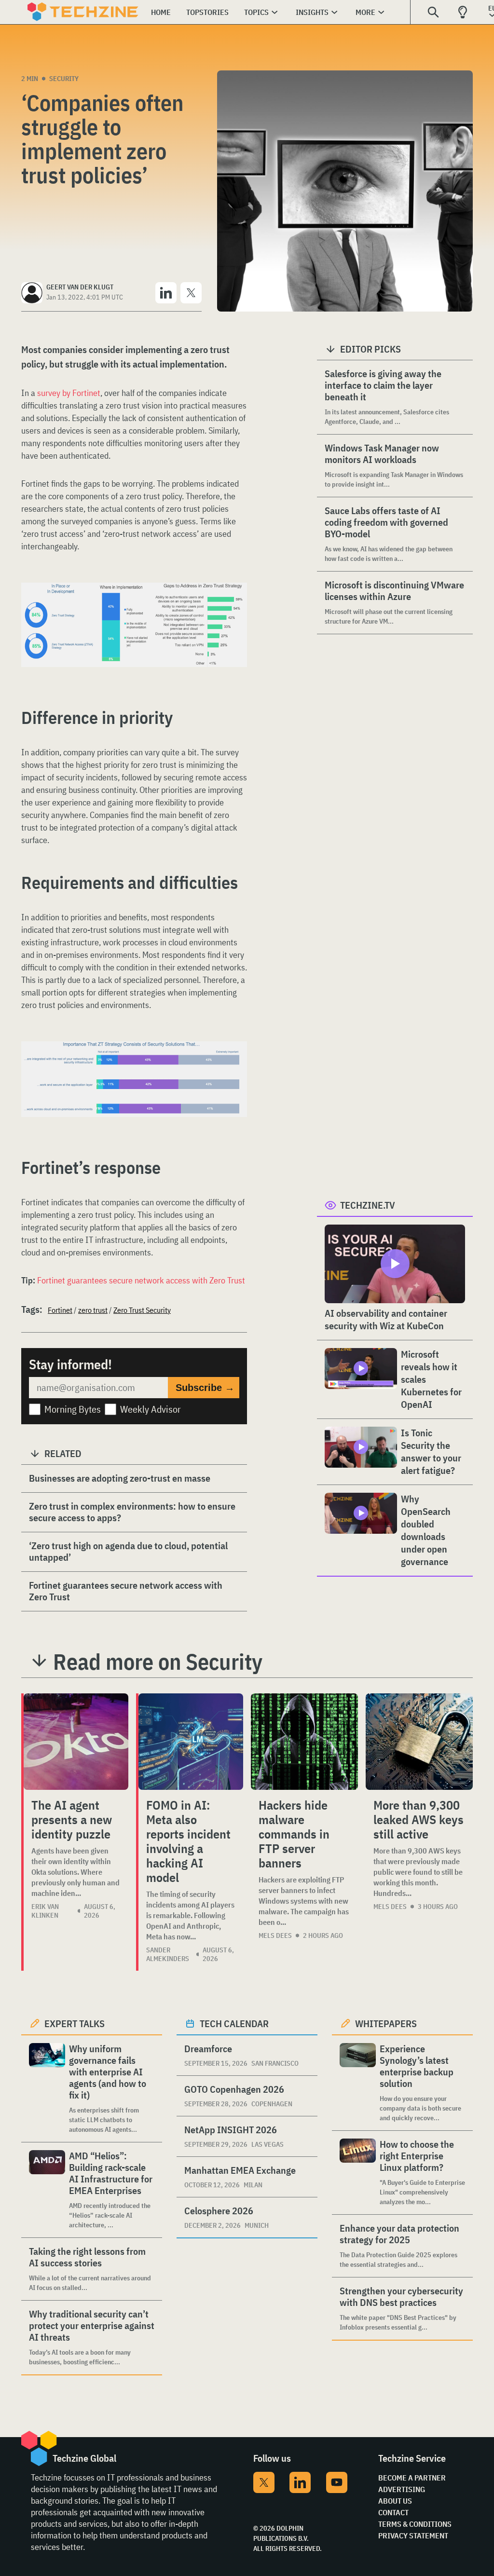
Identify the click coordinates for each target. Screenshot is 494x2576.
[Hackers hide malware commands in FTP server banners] (304, 1742)
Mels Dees (275, 1935)
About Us (395, 2501)
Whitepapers (386, 2024)
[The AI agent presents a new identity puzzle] (76, 1742)
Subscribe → (205, 1388)
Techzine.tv (368, 1205)
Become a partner (412, 2478)
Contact (393, 2512)
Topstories (207, 12)
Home (161, 12)
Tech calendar (234, 2024)
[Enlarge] (234, 610)
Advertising (402, 2489)
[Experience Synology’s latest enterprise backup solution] (358, 2083)
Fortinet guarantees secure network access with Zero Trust (141, 1280)
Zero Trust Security (142, 1310)
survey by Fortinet (69, 393)
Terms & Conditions (415, 2524)
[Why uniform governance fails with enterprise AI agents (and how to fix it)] (47, 2089)
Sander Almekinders (168, 1954)
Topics (256, 12)
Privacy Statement (413, 2535)
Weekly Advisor (151, 1409)
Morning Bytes (73, 1409)
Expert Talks (75, 2024)
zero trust (93, 1310)
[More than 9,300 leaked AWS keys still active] (419, 1742)
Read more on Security (158, 1662)
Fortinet (60, 1310)
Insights (312, 12)
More (365, 12)
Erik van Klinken (45, 1911)
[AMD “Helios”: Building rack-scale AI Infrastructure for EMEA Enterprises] (47, 2190)
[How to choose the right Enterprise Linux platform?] (358, 2173)
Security (64, 79)
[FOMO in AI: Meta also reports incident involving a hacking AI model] (191, 1742)
